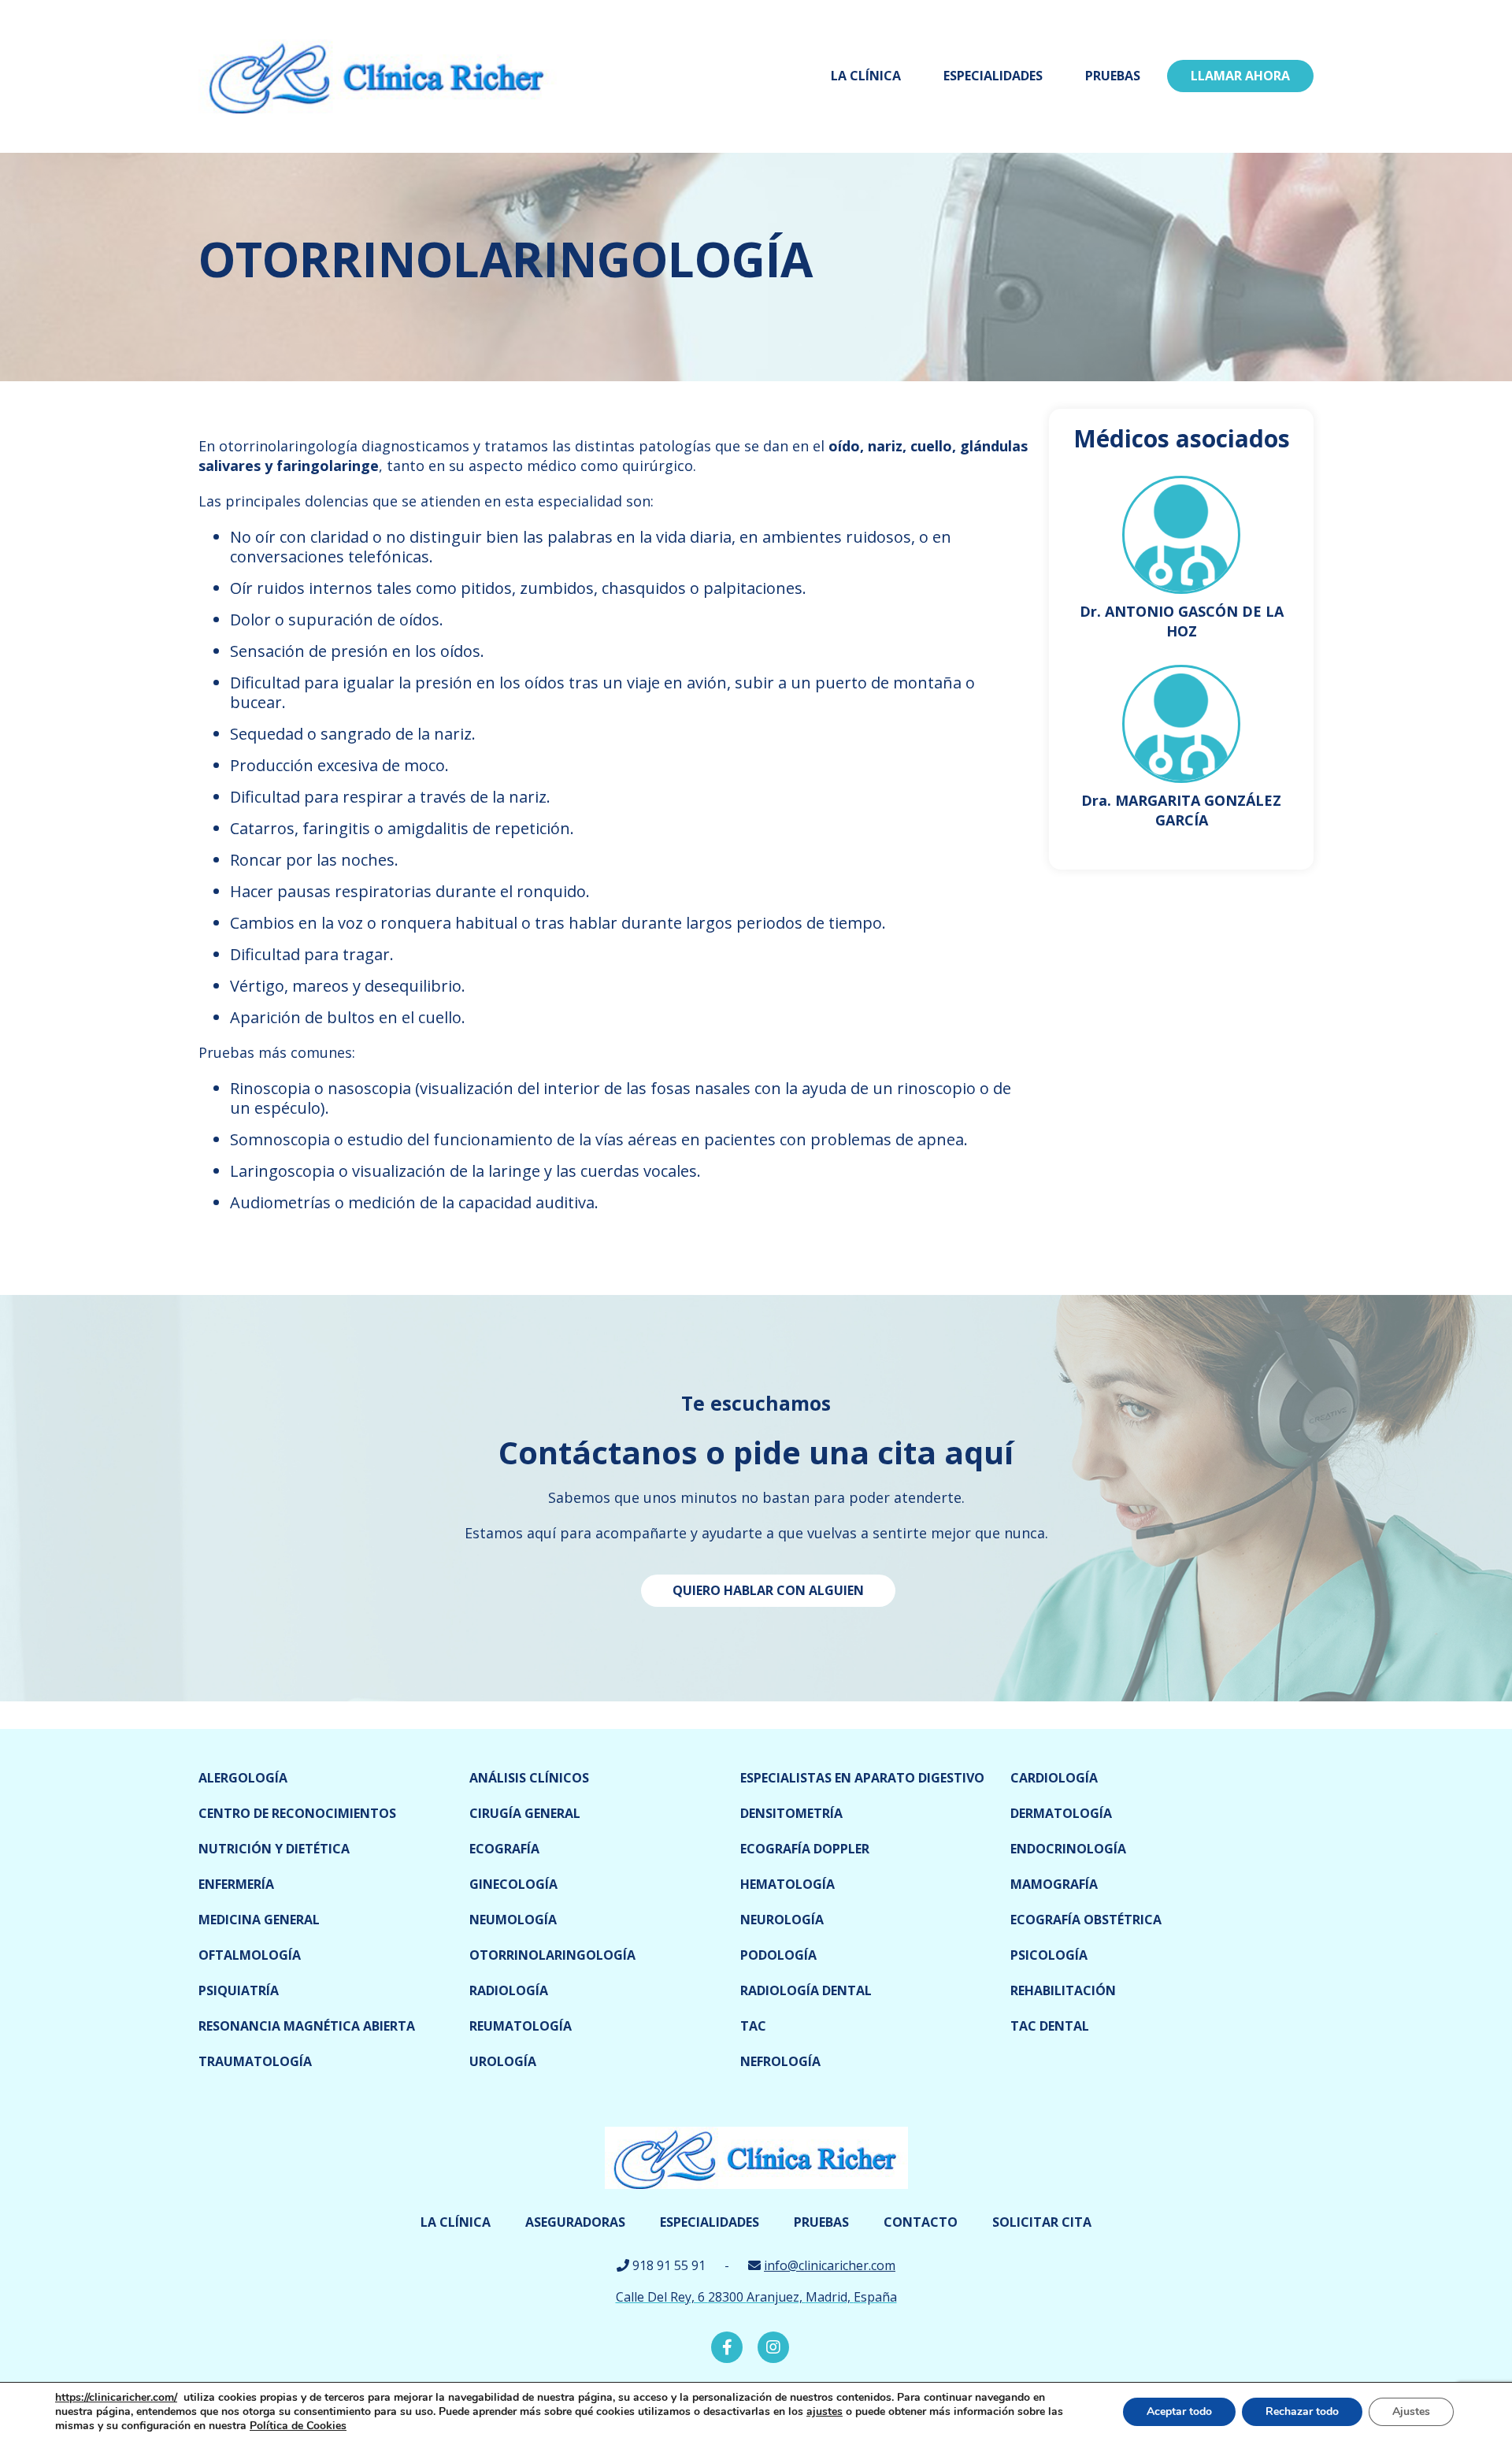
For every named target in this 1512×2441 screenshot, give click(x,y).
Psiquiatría (239, 1990)
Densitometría (791, 1813)
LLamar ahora (1240, 76)
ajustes (825, 2412)
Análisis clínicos (529, 1778)
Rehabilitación (1063, 1990)
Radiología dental (806, 1990)
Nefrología (780, 2061)
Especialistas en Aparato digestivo (862, 1778)
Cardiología (1054, 1778)
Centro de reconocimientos (297, 1813)
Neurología (782, 1920)
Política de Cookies (298, 2426)
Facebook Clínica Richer (727, 2347)
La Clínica (866, 76)
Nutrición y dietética (274, 1849)
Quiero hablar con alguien (768, 1590)
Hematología (787, 1884)
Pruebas (1113, 76)
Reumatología (521, 2026)
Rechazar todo (1302, 2411)
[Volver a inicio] (378, 75)
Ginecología (513, 1884)
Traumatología (255, 2061)
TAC (753, 2026)
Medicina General (259, 1920)
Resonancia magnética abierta (307, 2026)
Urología (503, 2061)
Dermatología (1061, 1813)
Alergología (243, 1778)
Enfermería (236, 1884)
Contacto (921, 2222)
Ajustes (1411, 2411)
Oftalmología (250, 1955)
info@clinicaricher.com (830, 2265)
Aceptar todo (1179, 2411)
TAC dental (1050, 2026)
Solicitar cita (1042, 2222)
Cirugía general (525, 1813)
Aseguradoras (575, 2222)
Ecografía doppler (805, 1849)
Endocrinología (1068, 1849)
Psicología (1049, 1955)
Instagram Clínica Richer (773, 2347)
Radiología (509, 1990)
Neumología (513, 1920)
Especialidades (993, 76)
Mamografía (1054, 1884)
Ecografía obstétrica (1086, 1920)
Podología (778, 1955)
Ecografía (504, 1849)
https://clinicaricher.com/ (116, 2397)
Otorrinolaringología (552, 1955)
